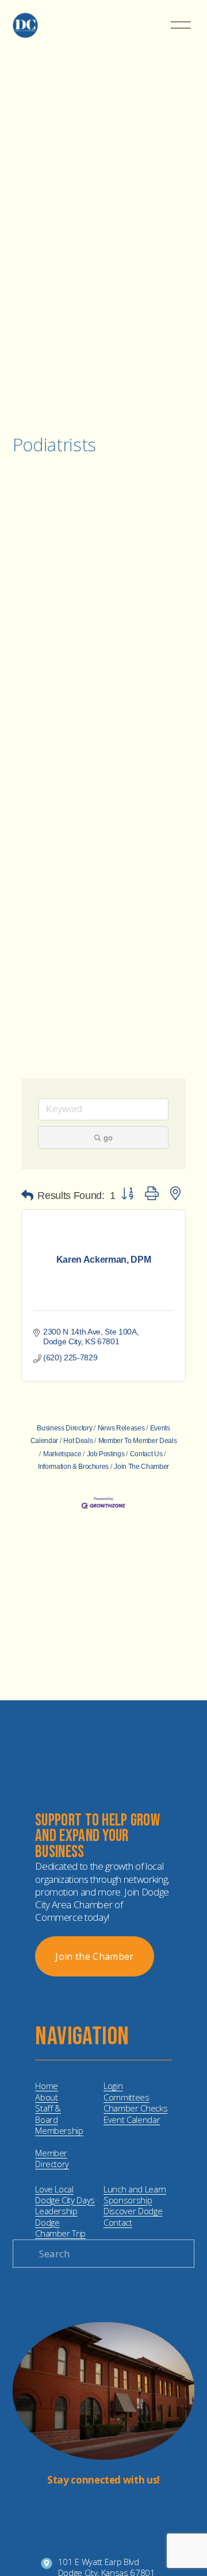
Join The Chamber (141, 1467)
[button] (27, 1196)
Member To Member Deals (137, 1441)
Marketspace (62, 1454)
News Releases (121, 1428)
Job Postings (106, 1454)
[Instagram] (94, 2507)
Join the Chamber (94, 1956)
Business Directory (64, 1428)
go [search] (108, 1138)
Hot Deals (78, 1441)
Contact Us (146, 1454)
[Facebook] (113, 2507)
